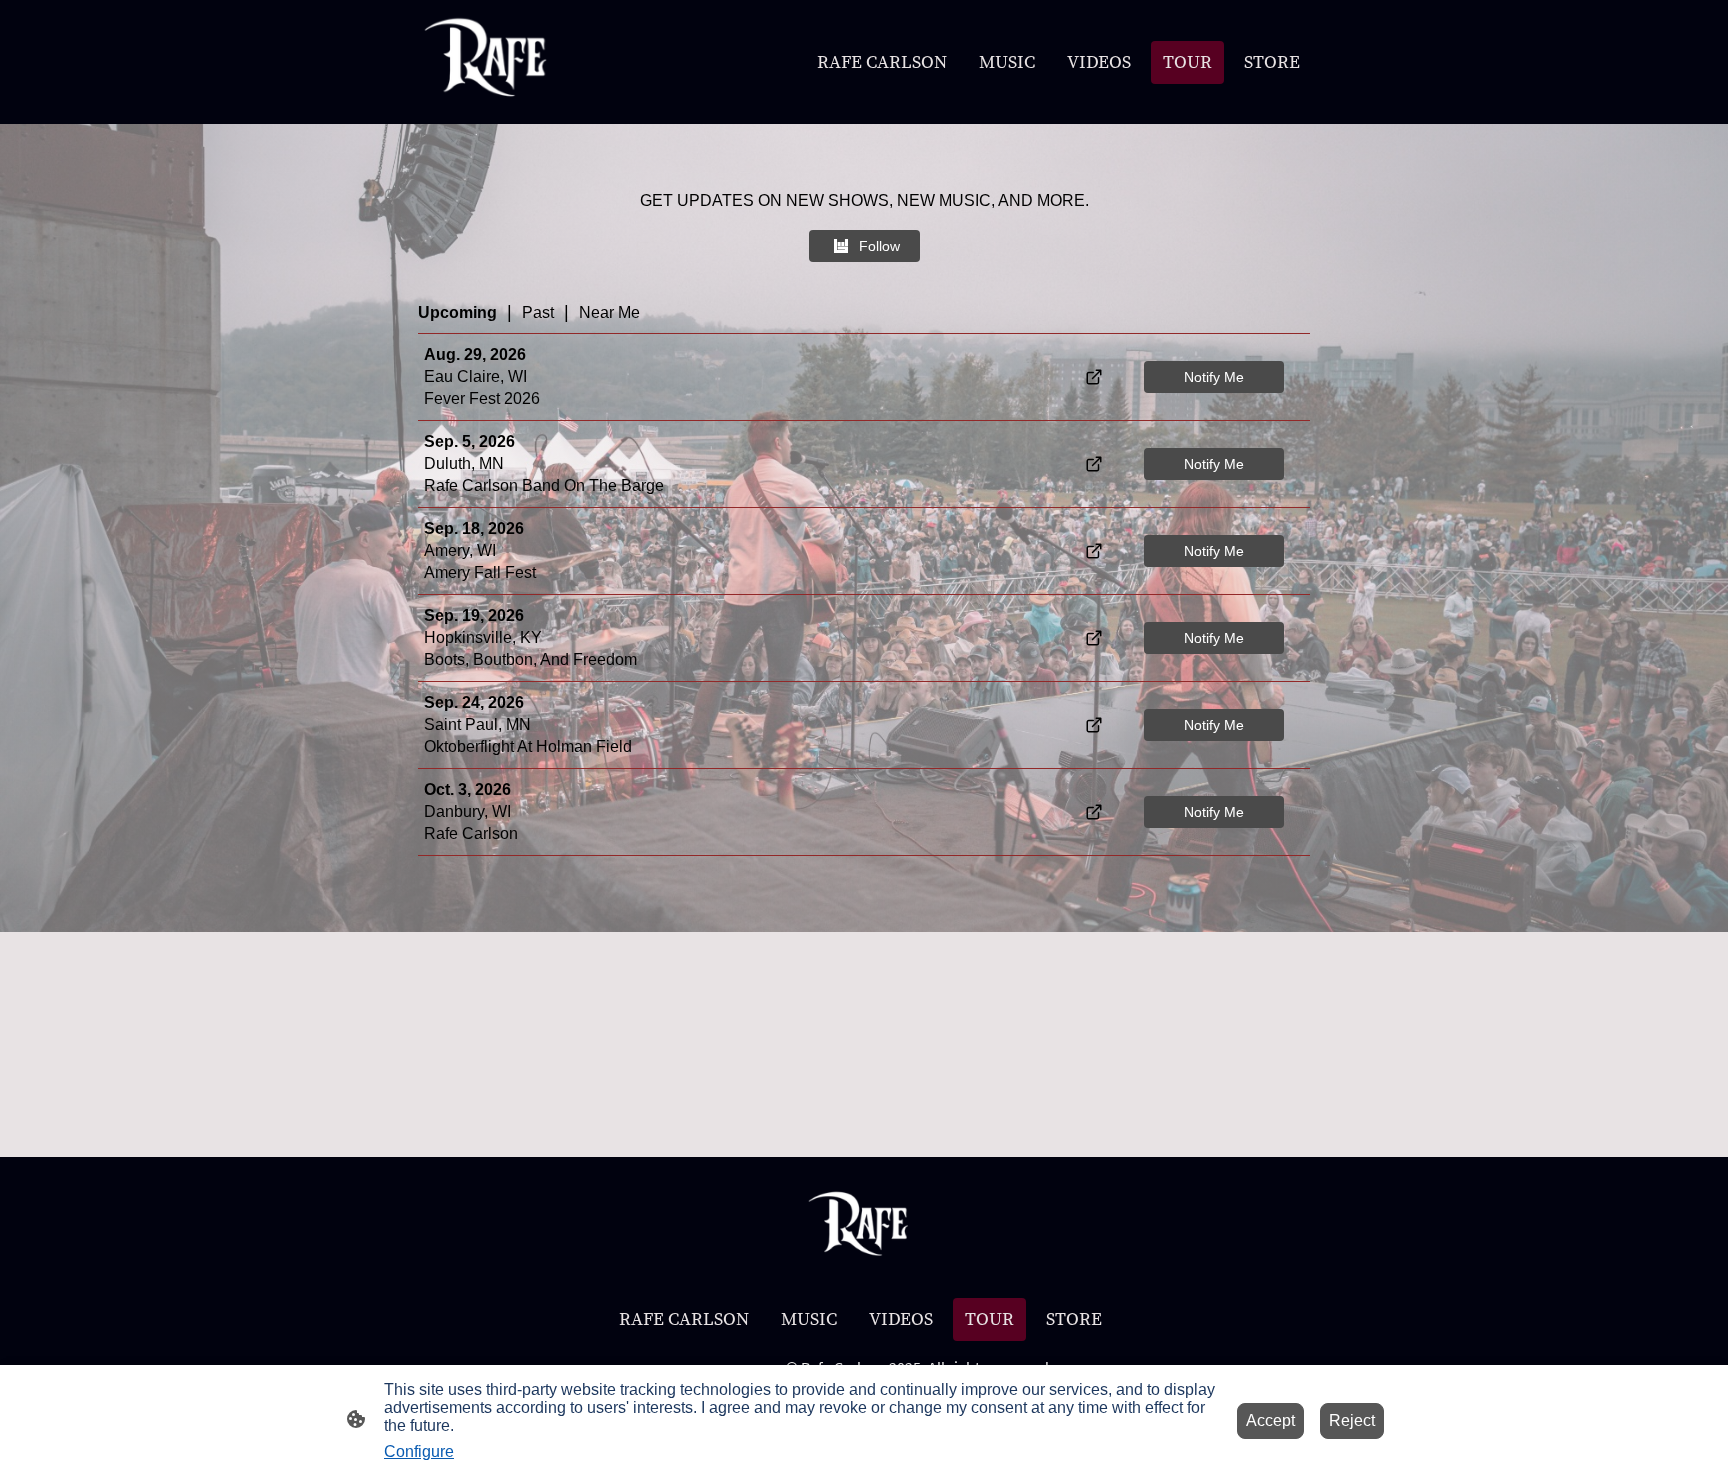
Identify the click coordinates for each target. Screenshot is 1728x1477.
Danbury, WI (467, 811)
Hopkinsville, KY (483, 637)
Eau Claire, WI (475, 376)
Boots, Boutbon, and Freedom (530, 659)
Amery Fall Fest (480, 572)
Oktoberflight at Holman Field (528, 746)
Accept (1270, 1420)
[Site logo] (492, 62)
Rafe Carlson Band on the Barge (544, 485)
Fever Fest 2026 (482, 398)
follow (879, 246)
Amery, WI (460, 550)
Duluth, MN (464, 463)
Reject (1352, 1420)
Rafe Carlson (471, 833)
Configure (419, 1451)
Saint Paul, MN (477, 724)
